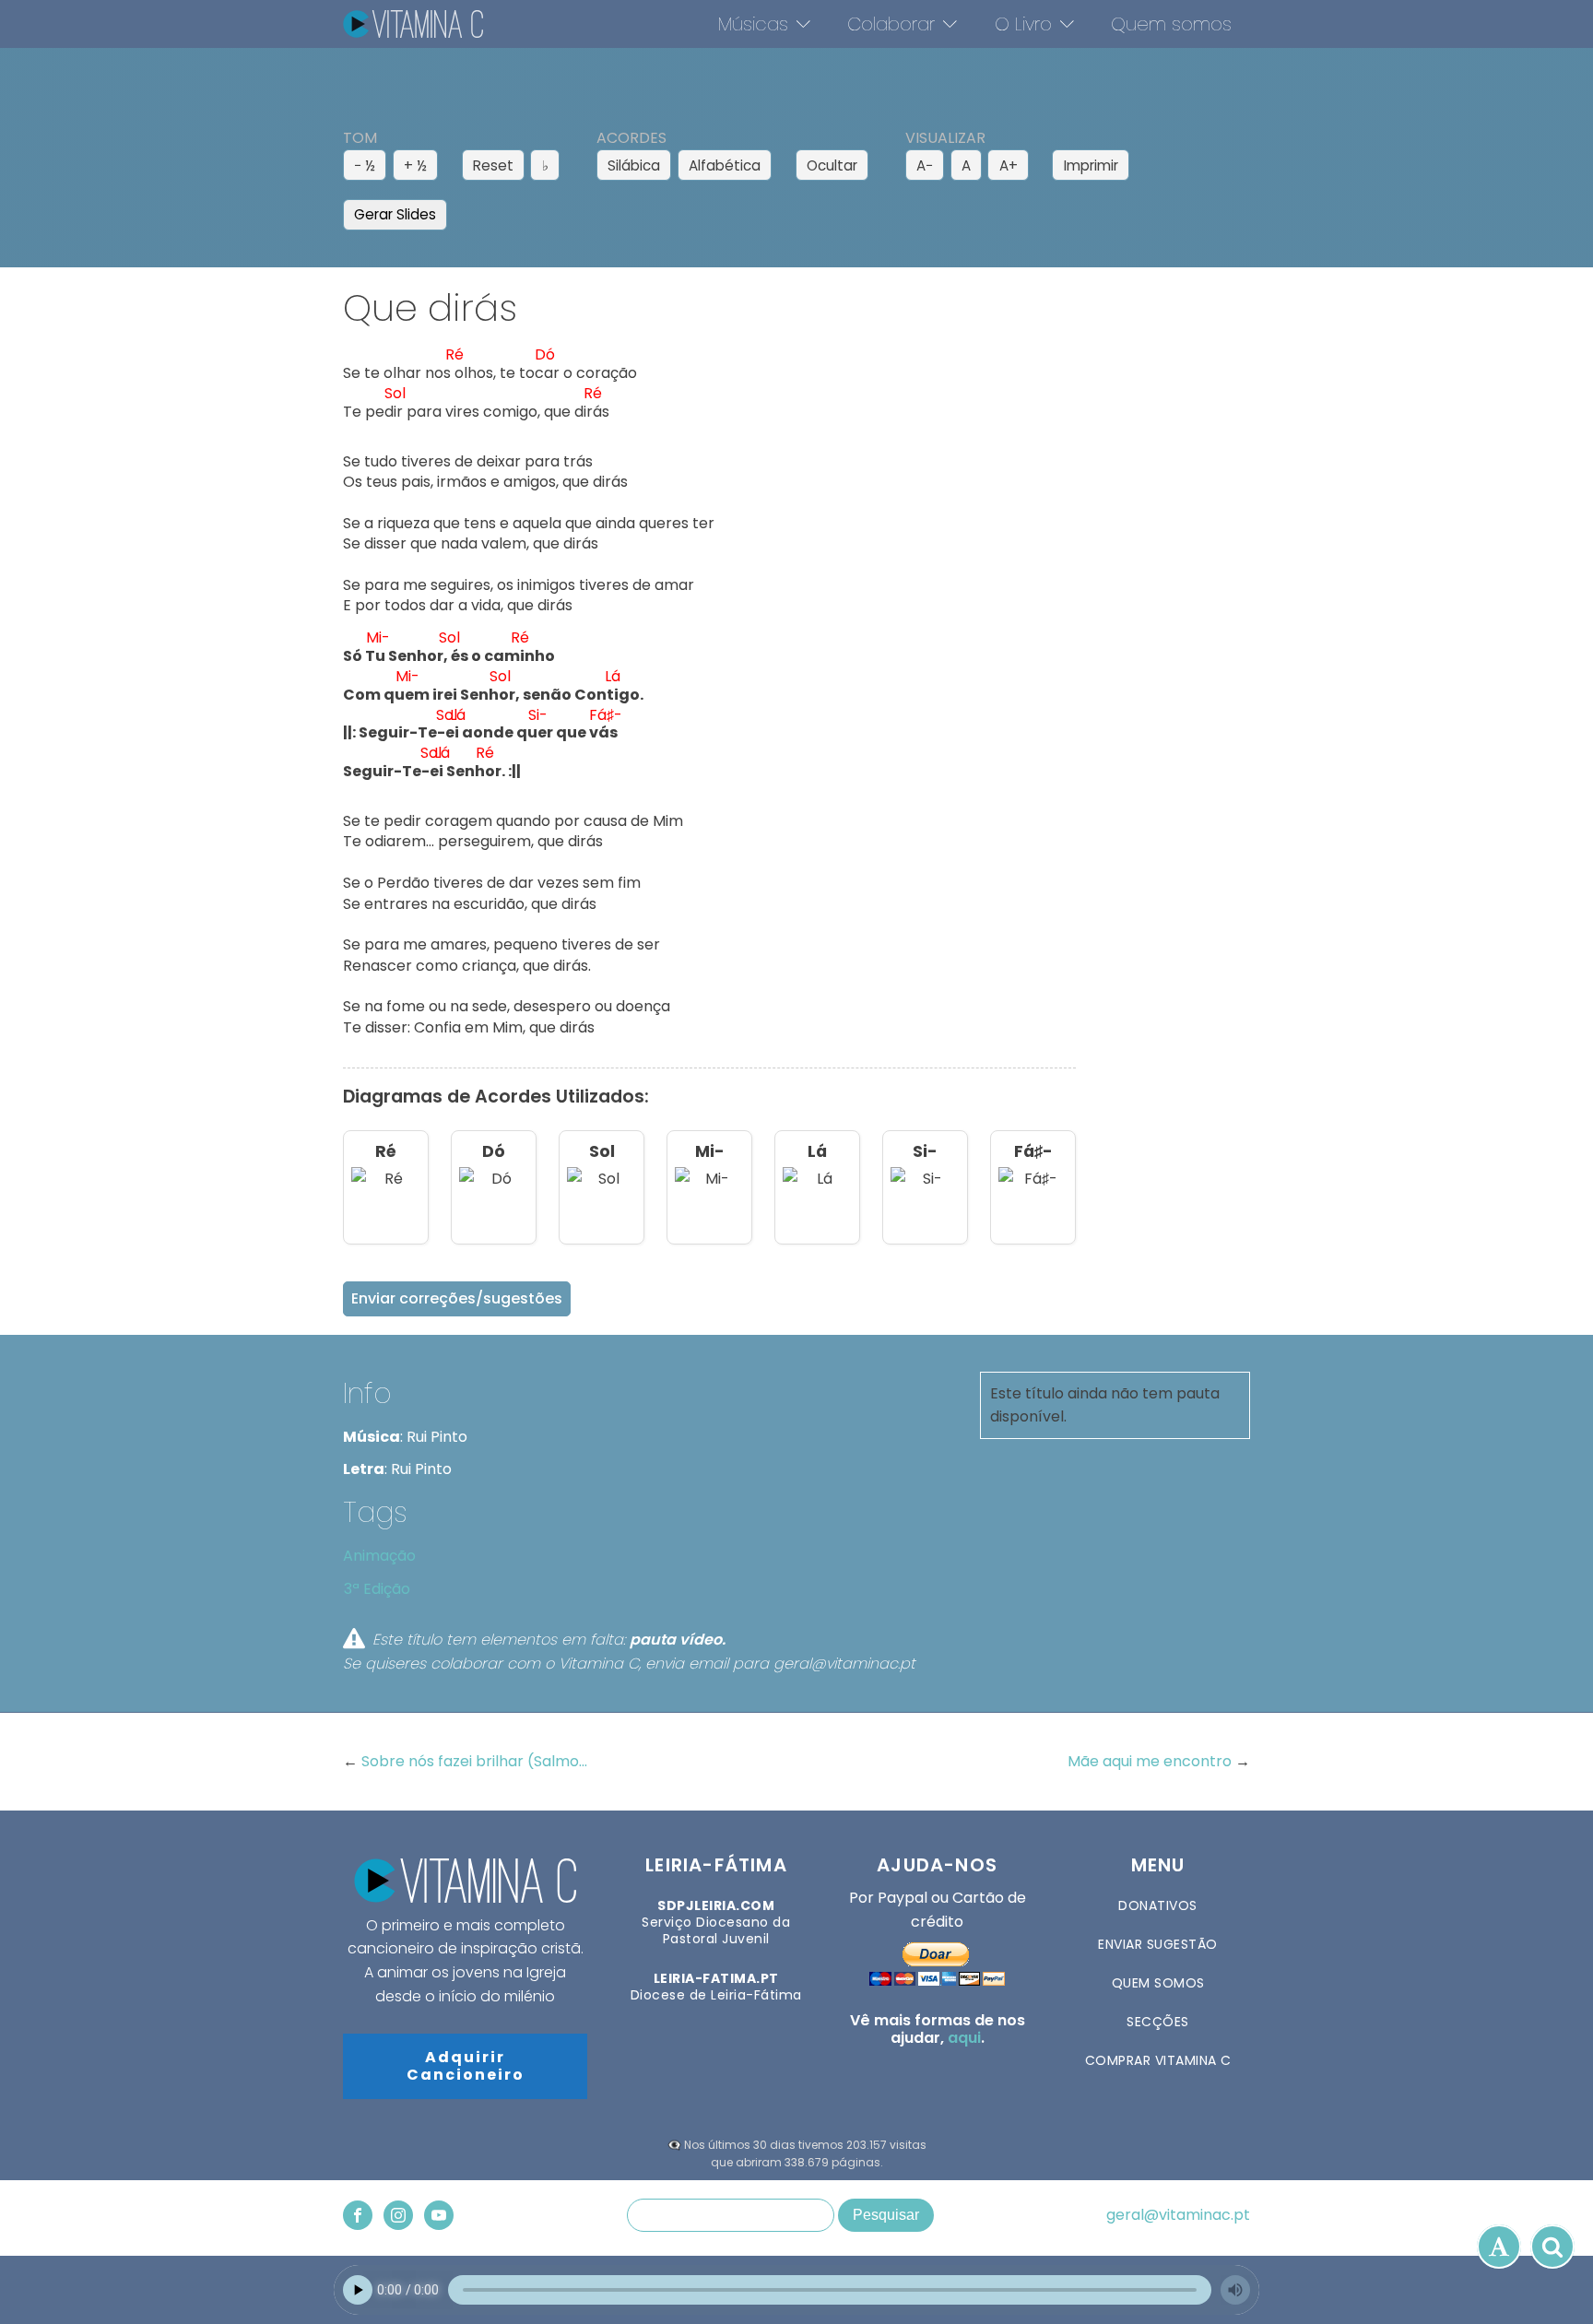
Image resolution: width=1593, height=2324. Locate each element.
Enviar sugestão (1158, 1944)
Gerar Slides (395, 214)
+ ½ (415, 165)
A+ (1009, 165)
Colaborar (891, 24)
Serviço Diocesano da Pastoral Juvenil (716, 1923)
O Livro (1023, 24)
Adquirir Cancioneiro (466, 2066)
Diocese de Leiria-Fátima (716, 1987)
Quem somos (1171, 24)
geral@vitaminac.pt (1178, 2215)
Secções (1158, 2022)
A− (925, 165)
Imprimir (1091, 165)
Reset (493, 165)
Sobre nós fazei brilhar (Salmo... (474, 1761)
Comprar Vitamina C (1158, 2060)
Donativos (1158, 1905)
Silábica (634, 165)
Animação (379, 1556)
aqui (964, 2038)
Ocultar (832, 165)
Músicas (753, 24)
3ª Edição (377, 1589)
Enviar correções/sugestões (457, 1298)
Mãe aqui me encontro (1151, 1761)
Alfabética (725, 165)
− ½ (365, 165)
